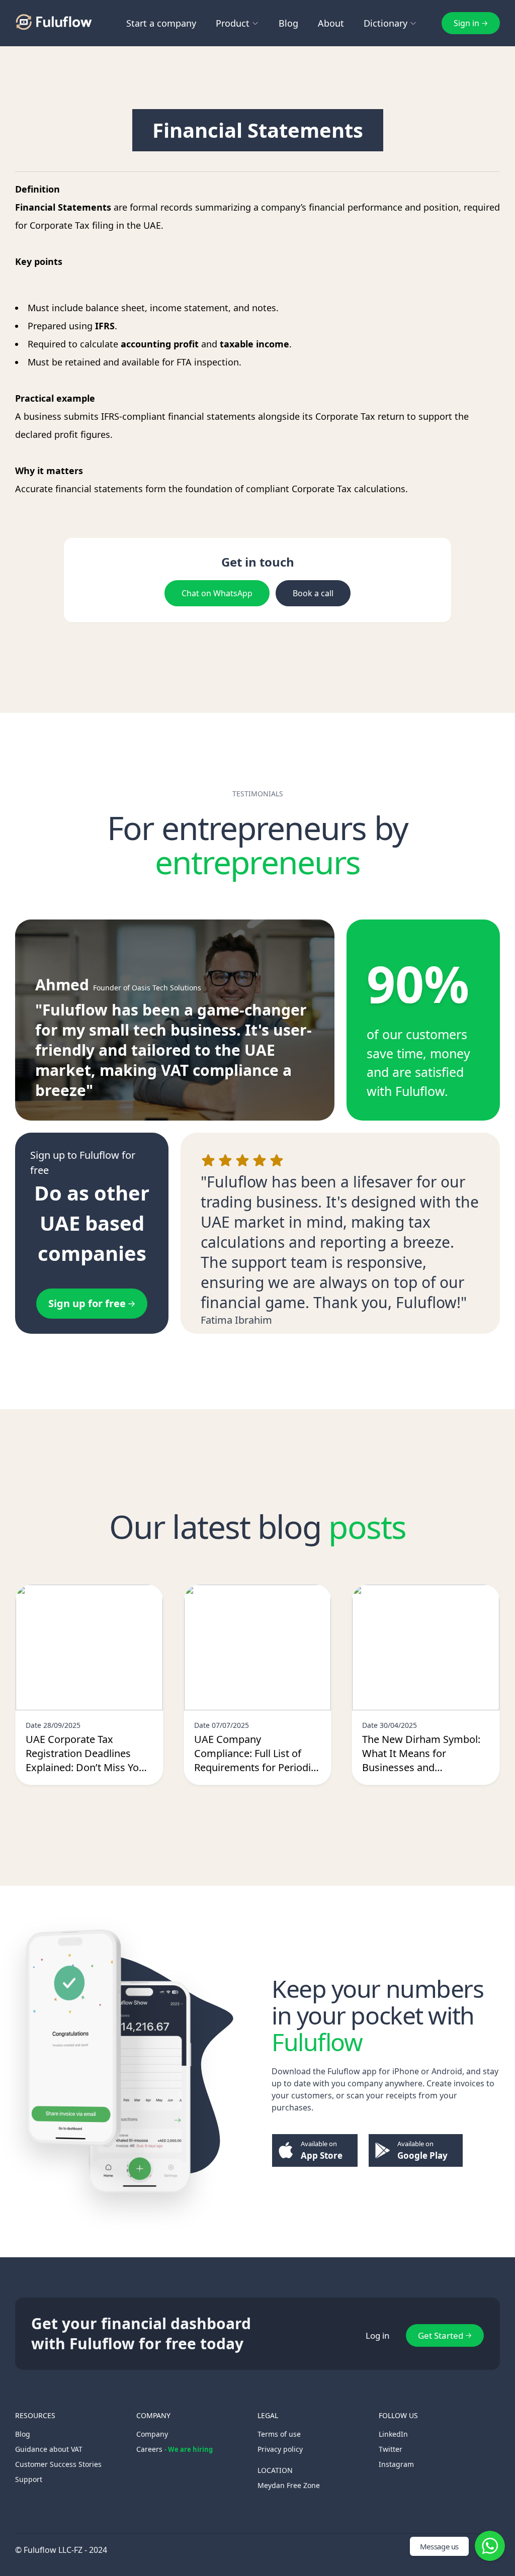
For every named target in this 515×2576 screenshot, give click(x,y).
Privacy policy (280, 2449)
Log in (378, 2335)
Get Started (441, 2335)
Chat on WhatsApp (217, 593)
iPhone (406, 2071)
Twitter (391, 2449)
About (331, 23)
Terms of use (279, 2434)
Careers (175, 2449)
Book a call (313, 593)
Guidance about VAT (49, 2449)
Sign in (466, 23)
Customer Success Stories (58, 2464)
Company (152, 2434)
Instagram (396, 2464)
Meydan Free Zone (289, 2485)
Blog (288, 23)
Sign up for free (87, 1303)
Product (233, 23)
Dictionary (385, 23)
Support (29, 2479)
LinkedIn (393, 2434)
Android (447, 2071)
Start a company (161, 23)
